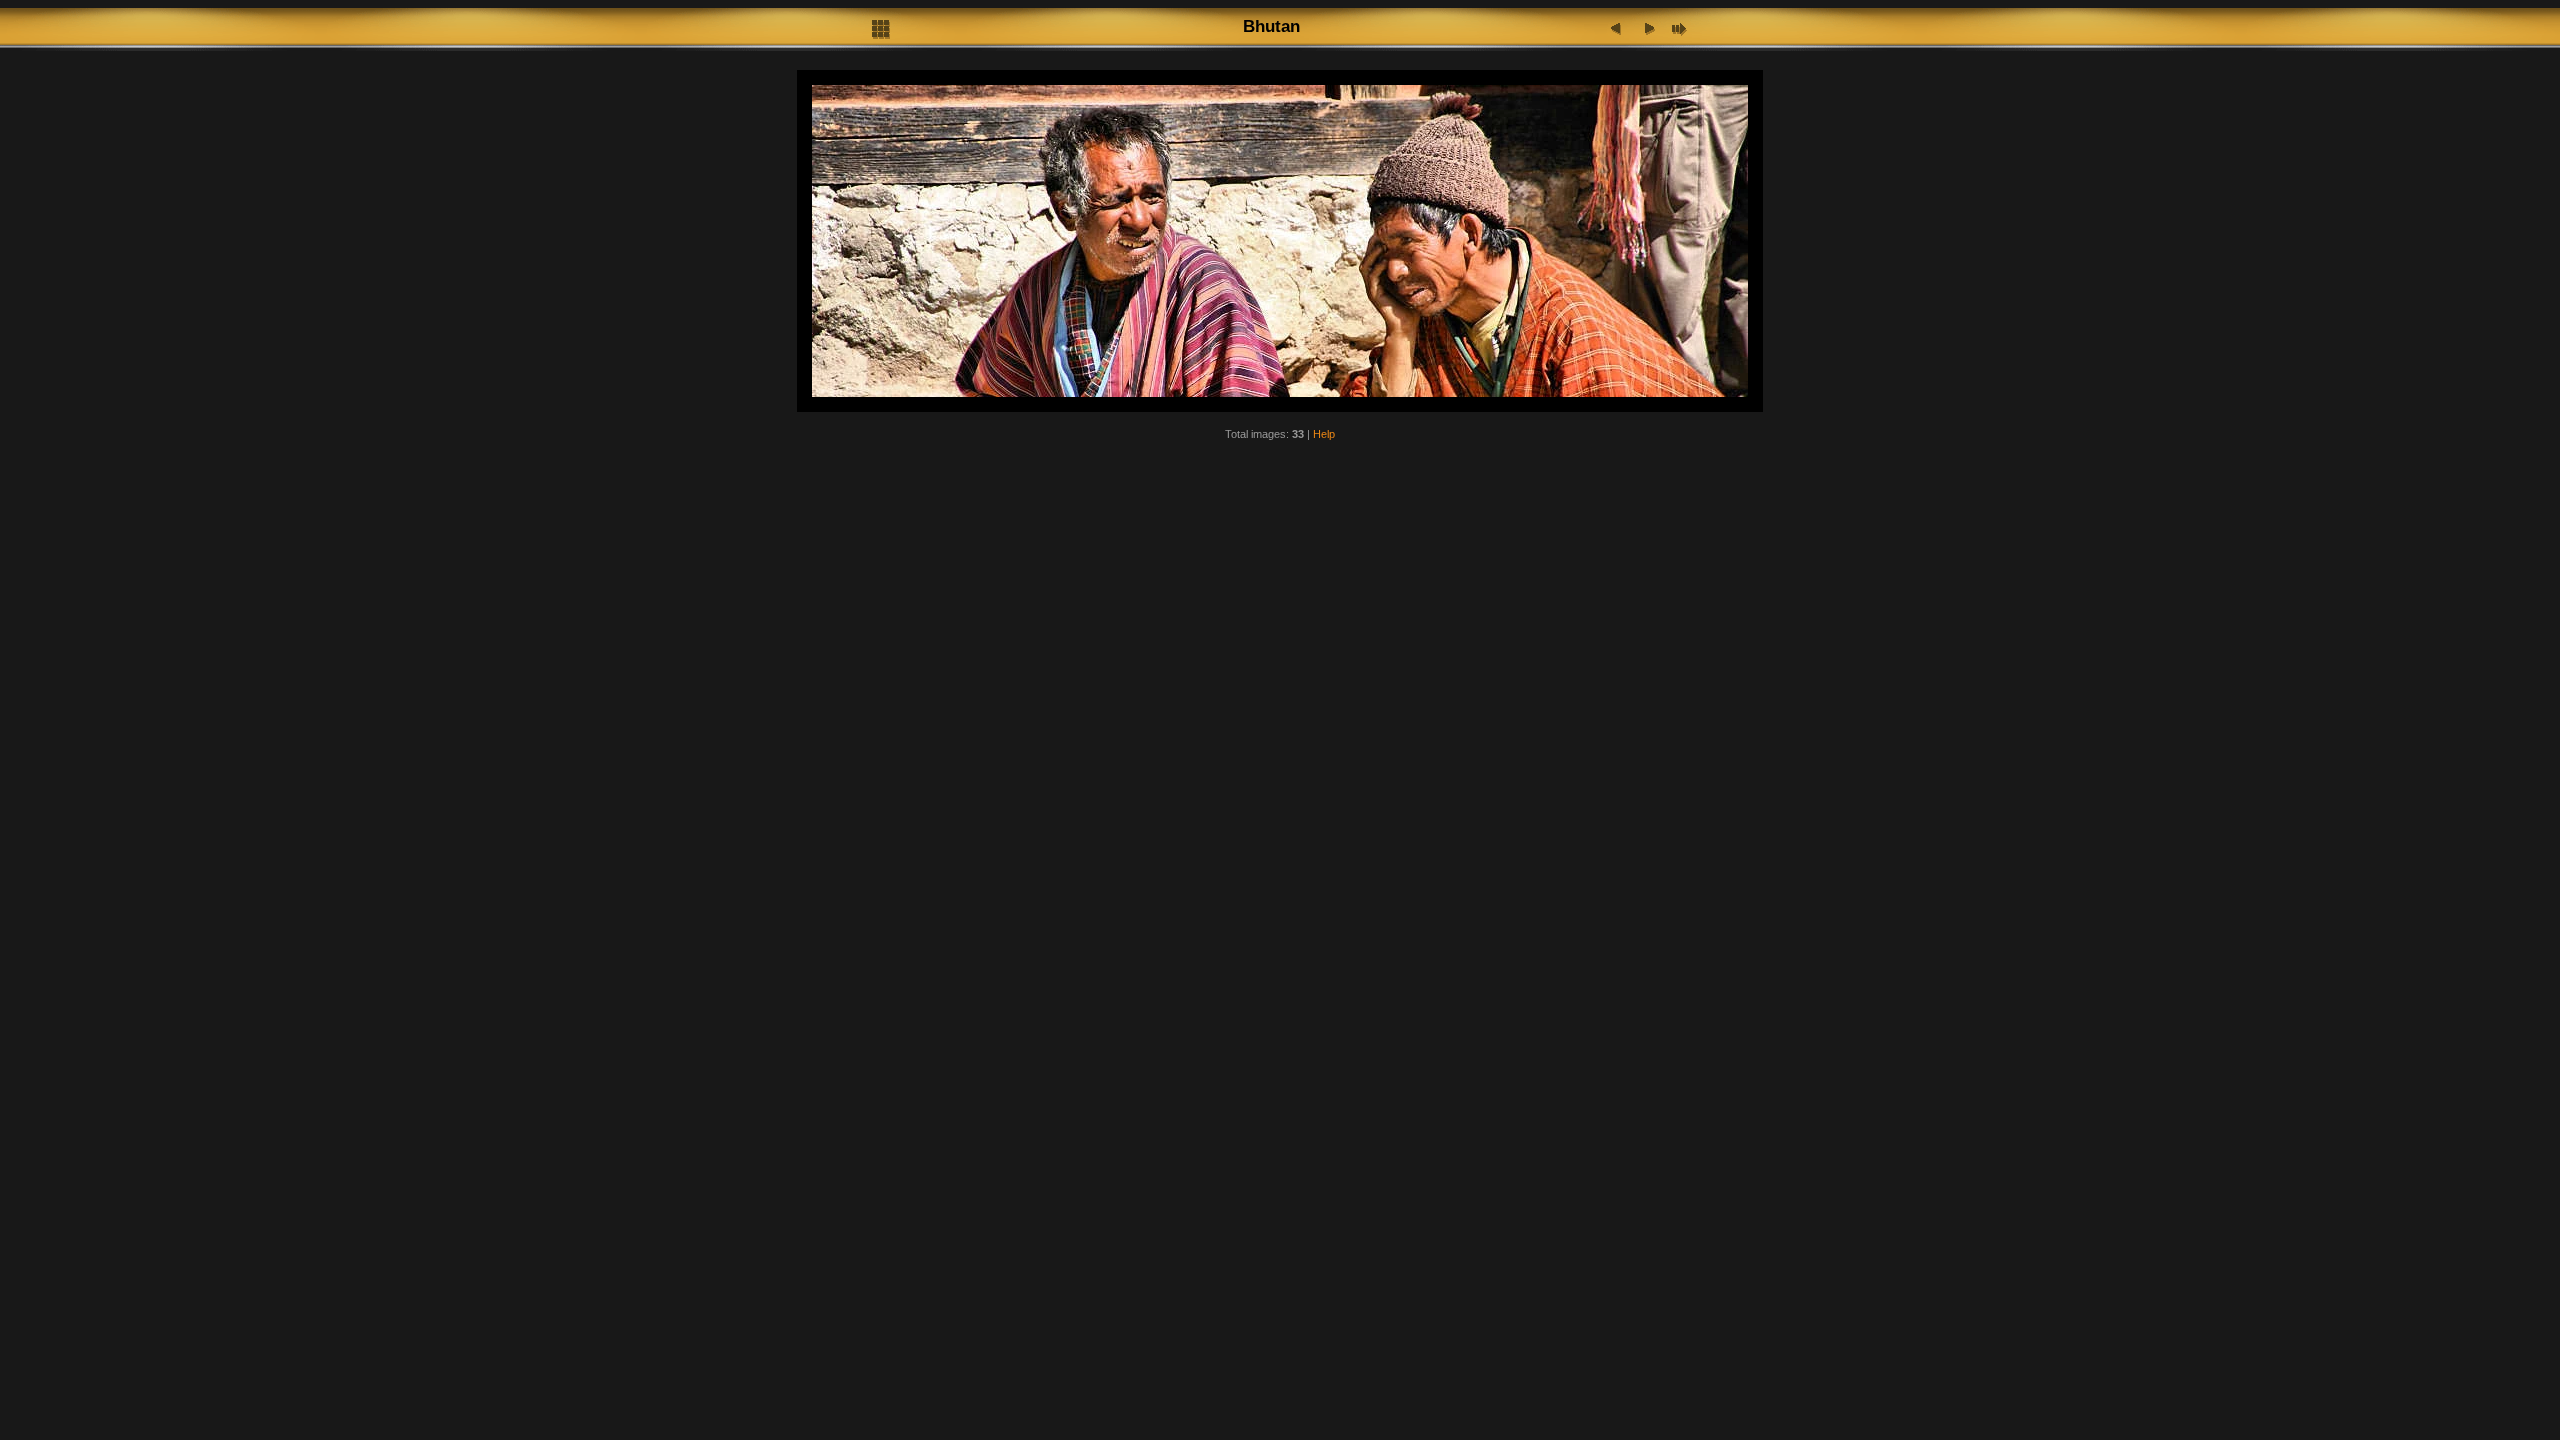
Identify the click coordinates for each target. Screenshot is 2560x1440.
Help (1324, 434)
